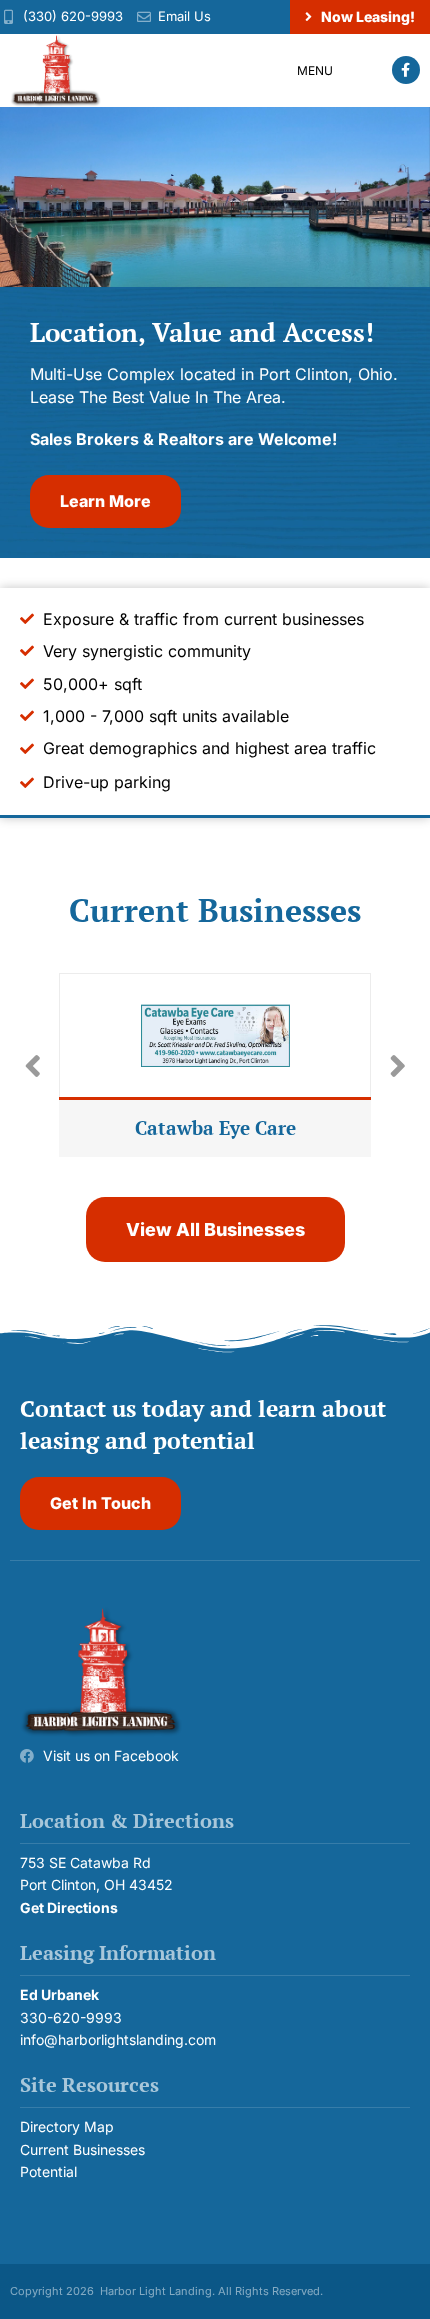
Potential (48, 2171)
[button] (331, 70)
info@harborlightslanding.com (118, 2039)
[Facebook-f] (406, 70)
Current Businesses (82, 2149)
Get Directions (69, 1907)
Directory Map (67, 2126)
